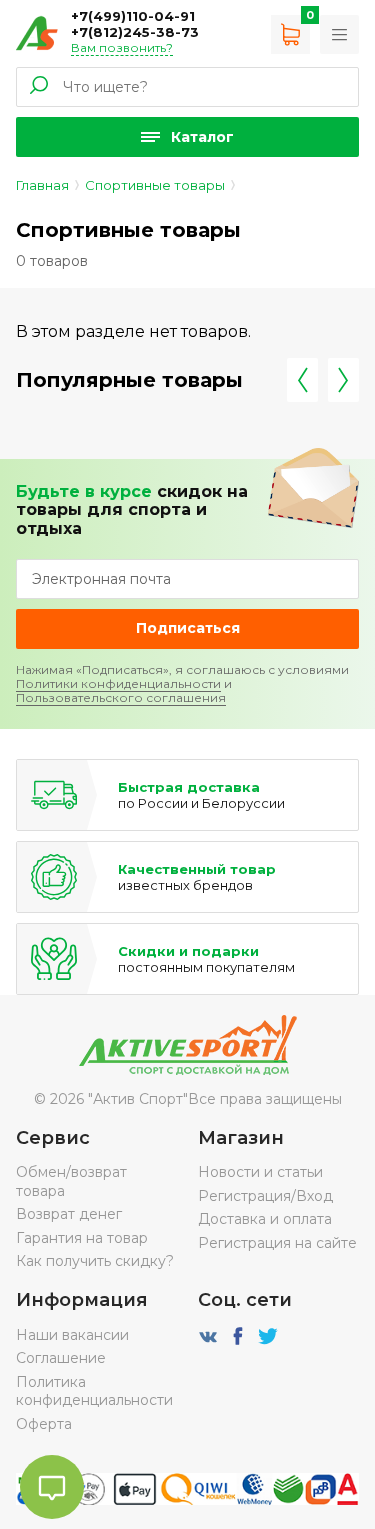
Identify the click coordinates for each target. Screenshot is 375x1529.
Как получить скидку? (95, 1261)
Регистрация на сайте (277, 1243)
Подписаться (188, 628)
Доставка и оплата (265, 1219)
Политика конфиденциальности (94, 1391)
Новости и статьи (260, 1172)
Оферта (44, 1424)
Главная (42, 185)
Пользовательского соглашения (121, 697)
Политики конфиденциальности (118, 683)
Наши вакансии (72, 1335)
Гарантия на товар (82, 1238)
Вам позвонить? (122, 47)
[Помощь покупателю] (339, 34)
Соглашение (61, 1358)
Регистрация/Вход (265, 1196)
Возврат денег (69, 1214)
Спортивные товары (155, 185)
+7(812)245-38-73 (135, 32)
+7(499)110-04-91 (133, 16)
